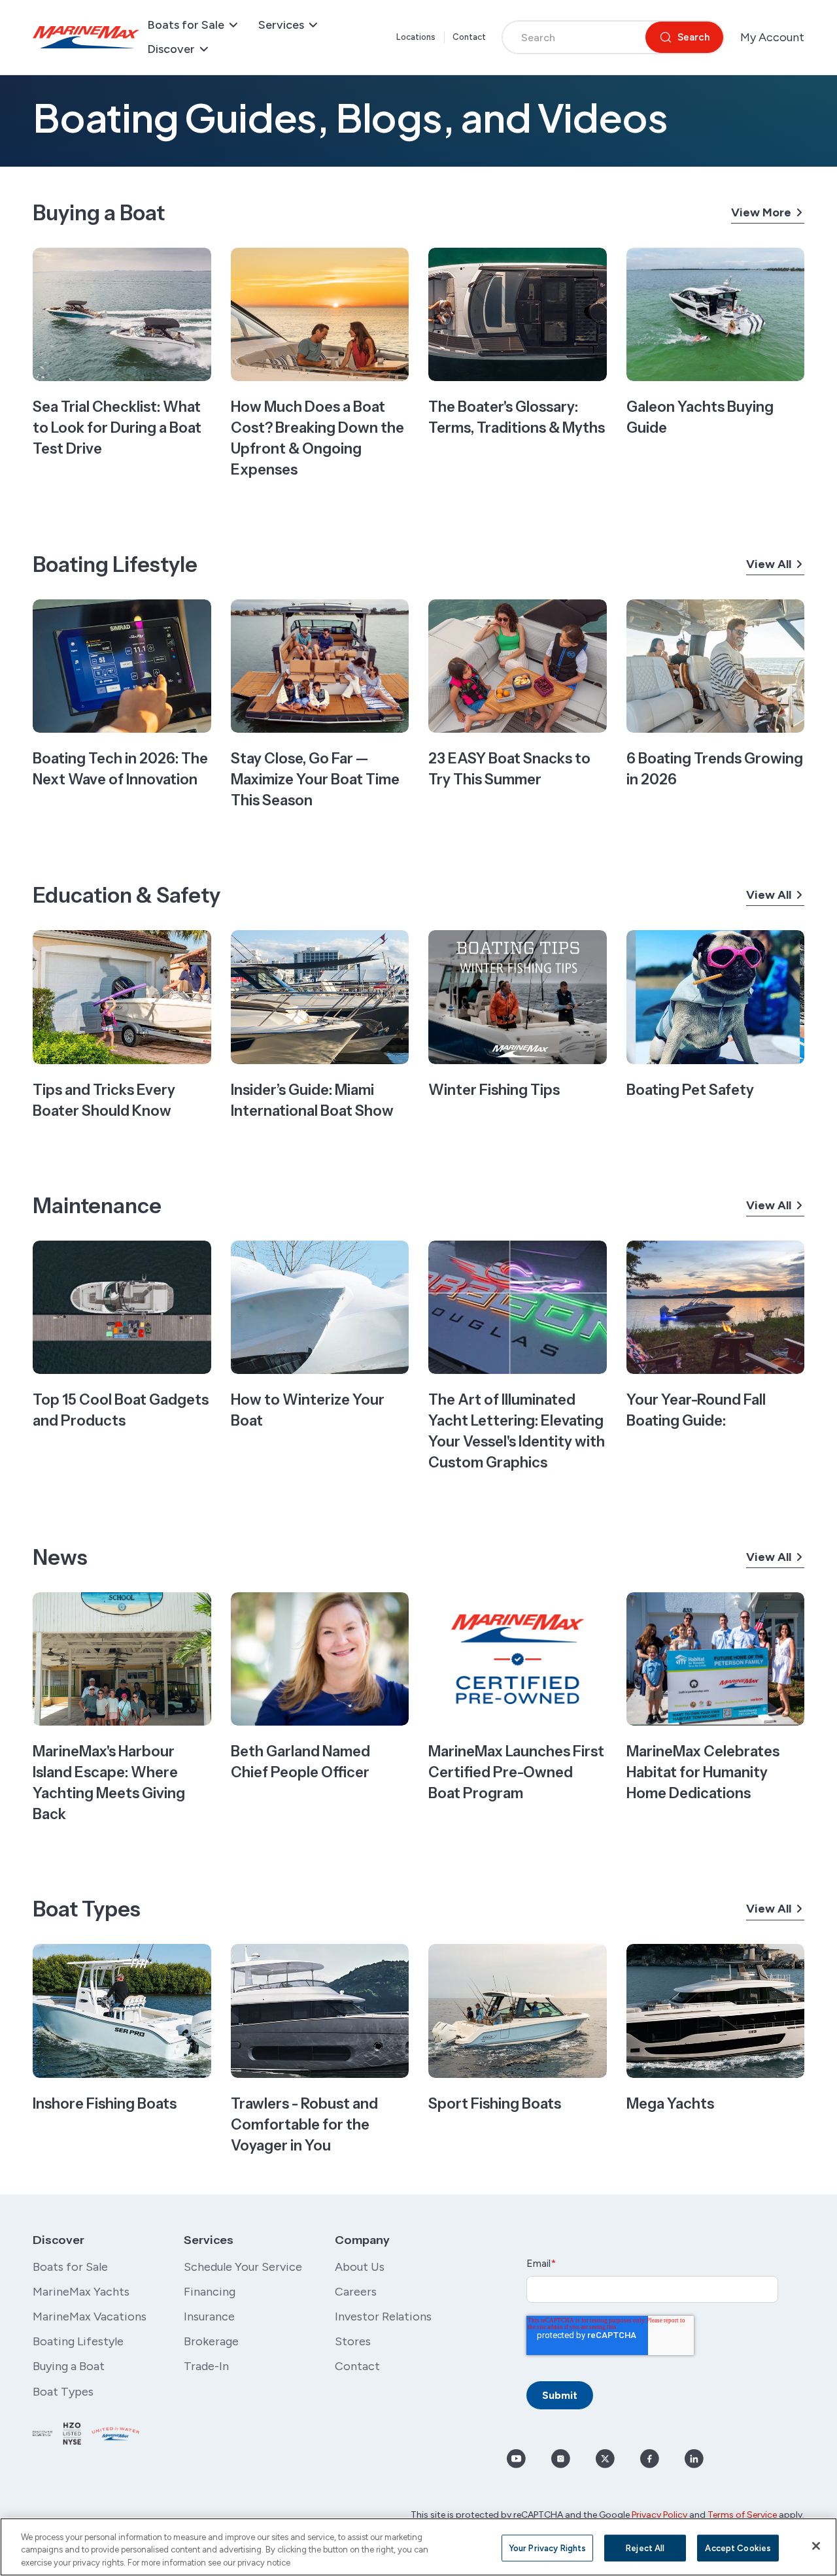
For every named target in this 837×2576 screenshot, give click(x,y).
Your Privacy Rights (547, 2548)
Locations (416, 37)
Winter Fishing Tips (494, 1090)
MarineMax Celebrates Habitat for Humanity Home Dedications (703, 1772)
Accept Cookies (738, 2548)
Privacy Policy (659, 2515)
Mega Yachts (670, 2104)
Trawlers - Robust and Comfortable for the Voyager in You (304, 2125)
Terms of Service (742, 2515)
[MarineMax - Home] (86, 37)
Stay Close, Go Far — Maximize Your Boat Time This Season (315, 779)
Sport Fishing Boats (495, 2104)
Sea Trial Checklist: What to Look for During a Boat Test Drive (117, 428)
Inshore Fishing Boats (105, 2104)
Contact (470, 37)
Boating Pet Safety (690, 1090)
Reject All (645, 2548)
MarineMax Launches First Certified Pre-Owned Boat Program (516, 1772)
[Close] (816, 2546)
